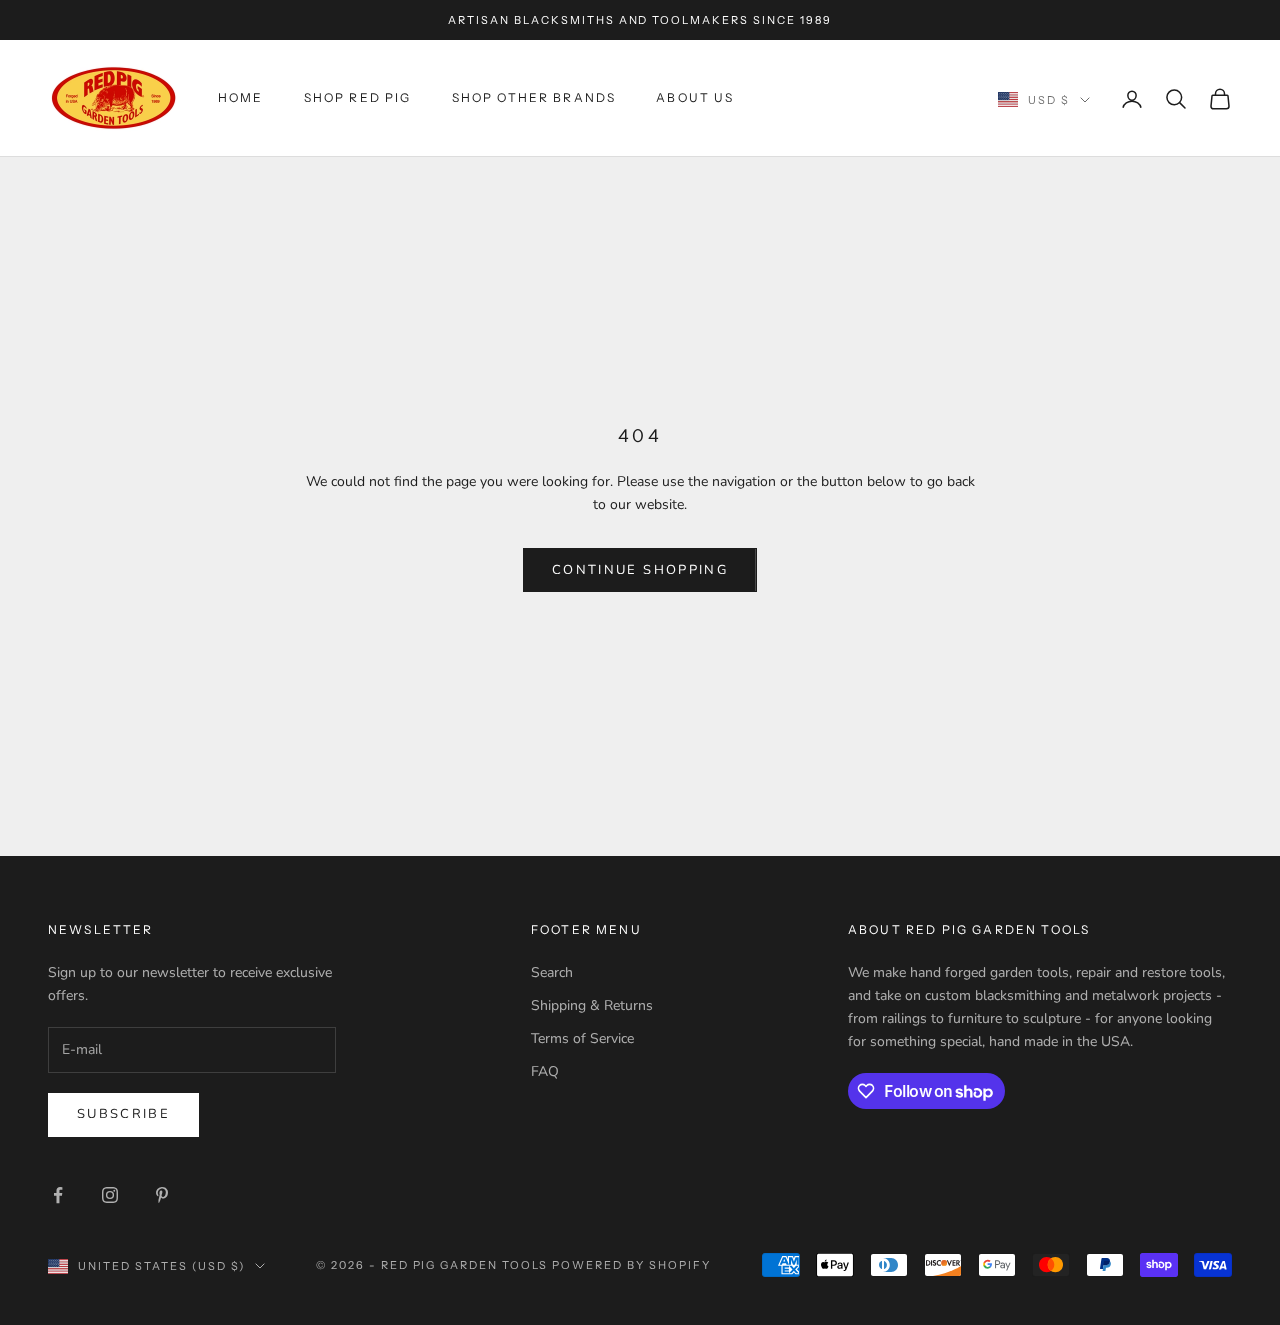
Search (552, 972)
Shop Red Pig (358, 98)
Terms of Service (582, 1038)
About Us (695, 98)
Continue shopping (640, 570)
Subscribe (123, 1114)
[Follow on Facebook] (58, 1195)
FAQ (545, 1071)
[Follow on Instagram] (110, 1195)
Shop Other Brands (534, 98)
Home (241, 98)
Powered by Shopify (631, 1265)
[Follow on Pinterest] (162, 1195)
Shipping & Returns (592, 1005)
